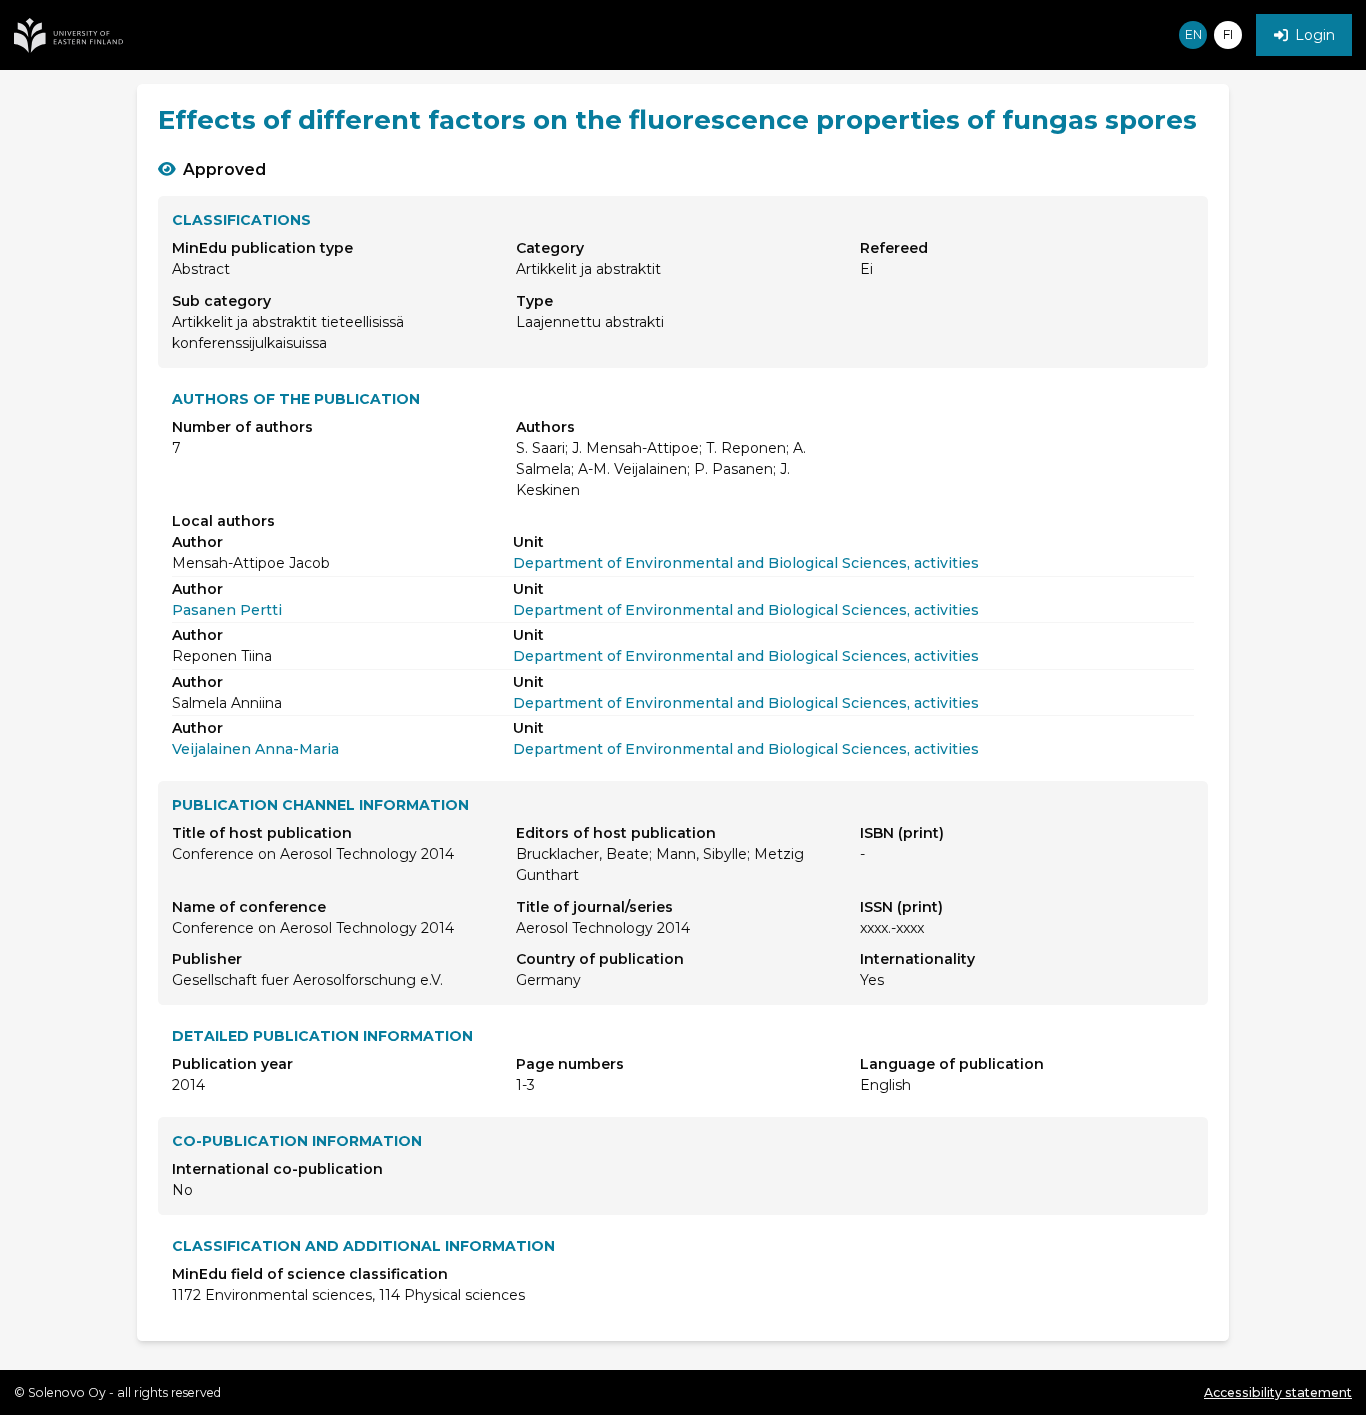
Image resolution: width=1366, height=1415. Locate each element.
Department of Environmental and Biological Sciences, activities (746, 563)
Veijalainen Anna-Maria (255, 749)
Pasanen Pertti (227, 610)
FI (1228, 34)
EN (1193, 34)
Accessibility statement (1278, 1392)
